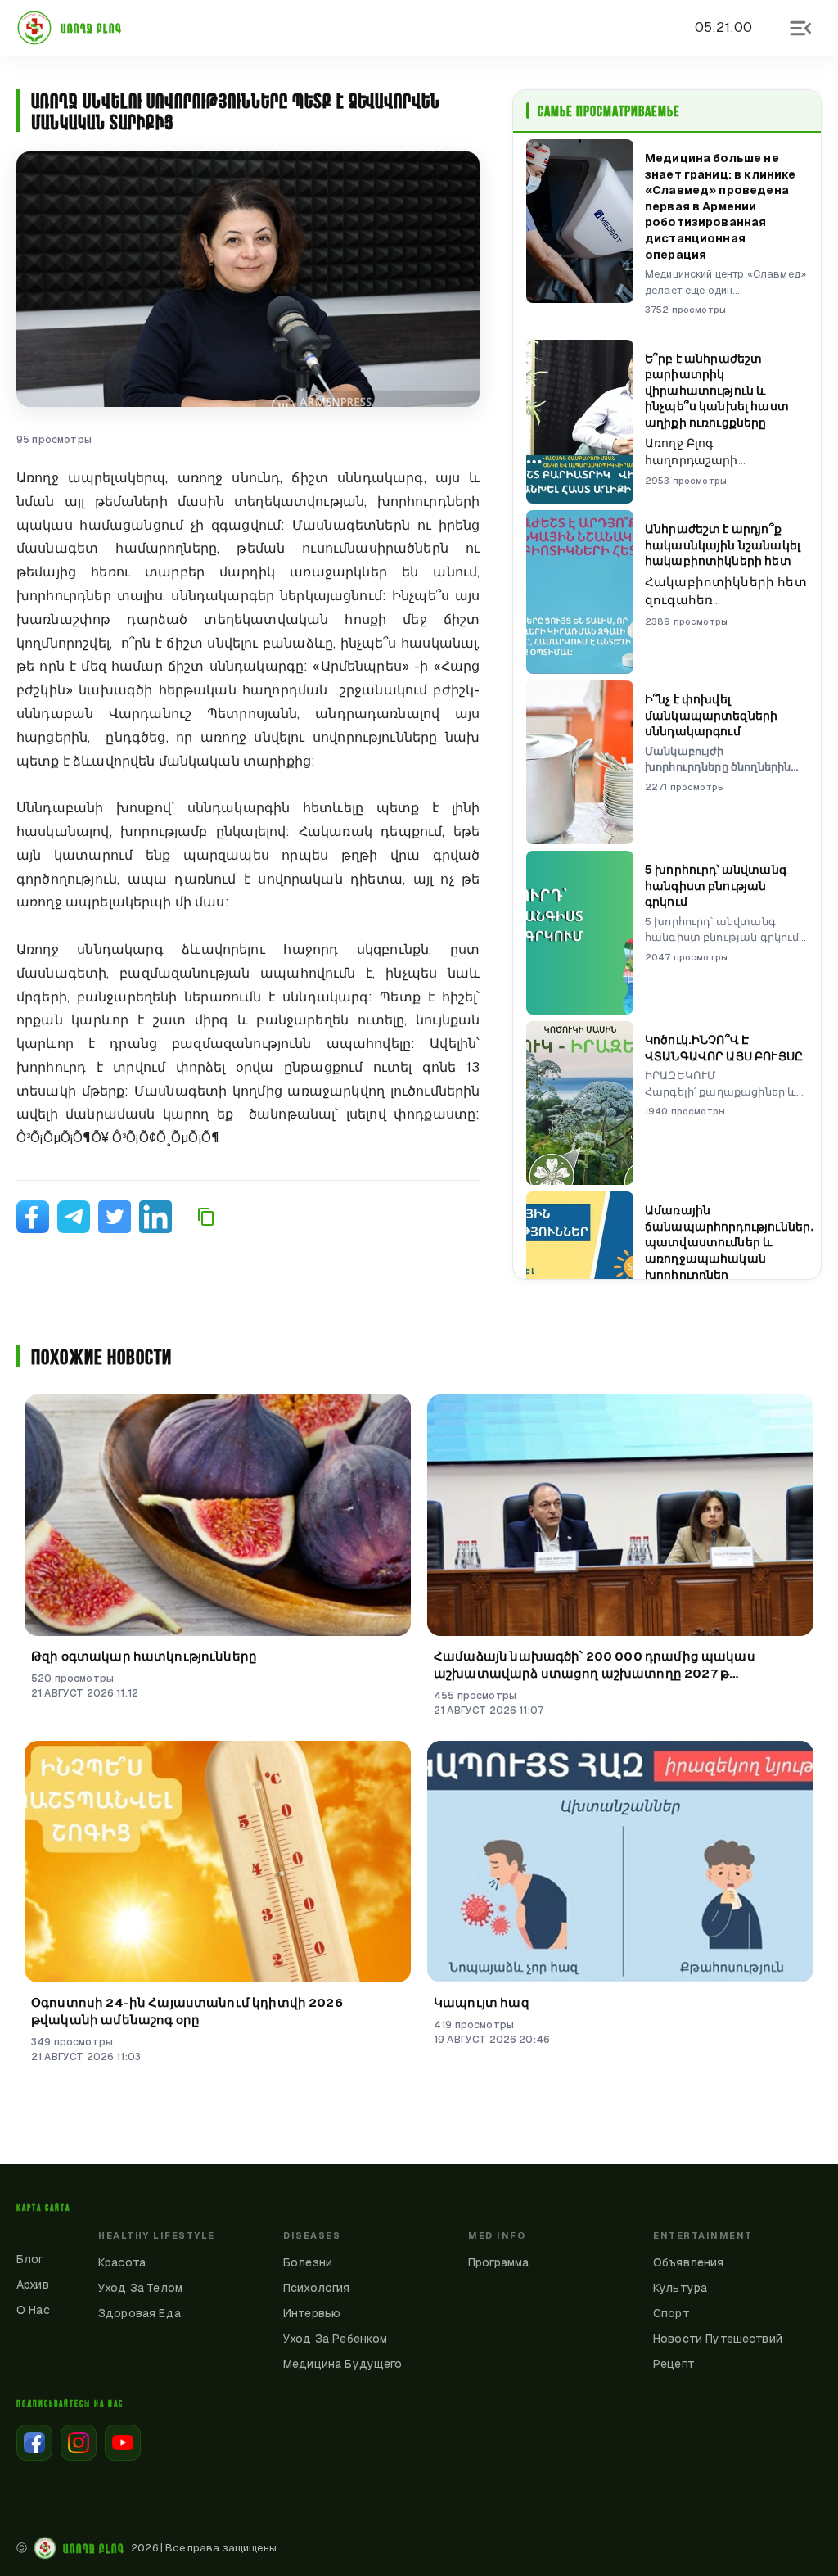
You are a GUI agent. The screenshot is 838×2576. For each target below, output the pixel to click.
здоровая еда (140, 2313)
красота (122, 2262)
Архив (33, 2285)
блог (30, 2259)
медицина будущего (343, 2364)
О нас (33, 2310)
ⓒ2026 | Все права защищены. (148, 2548)
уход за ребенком (335, 2339)
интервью (312, 2313)
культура (680, 2288)
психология (317, 2288)
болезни (308, 2262)
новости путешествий (718, 2339)
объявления (689, 2262)
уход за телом (140, 2288)
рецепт (674, 2364)
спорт (671, 2313)
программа (498, 2262)
